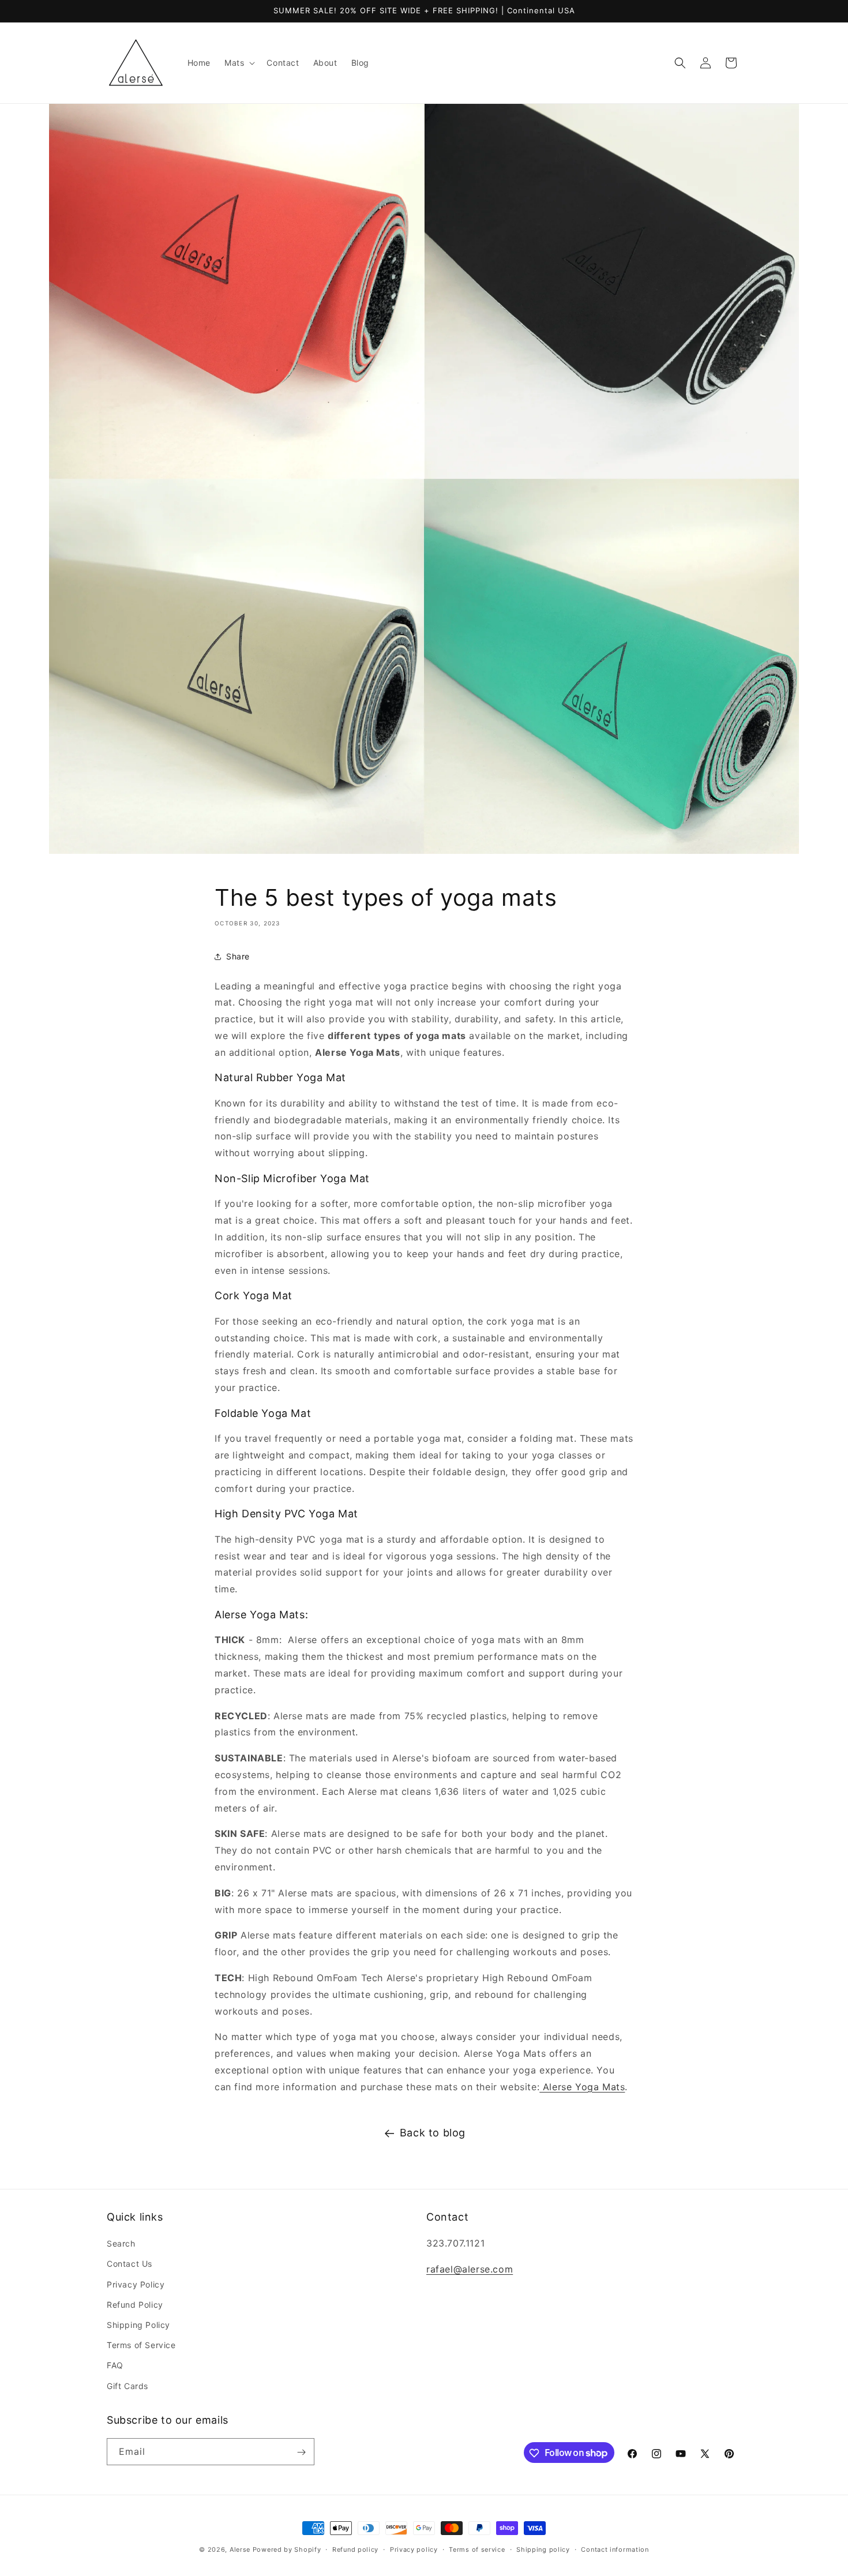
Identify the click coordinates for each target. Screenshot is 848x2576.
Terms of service (477, 2549)
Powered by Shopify (287, 2549)
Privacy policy (414, 2549)
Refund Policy (135, 2305)
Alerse (240, 2549)
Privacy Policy (136, 2284)
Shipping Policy (138, 2325)
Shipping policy (543, 2549)
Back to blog (433, 2133)
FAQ (115, 2366)
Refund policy (355, 2549)
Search (121, 2244)
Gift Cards (127, 2386)
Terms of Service (141, 2346)
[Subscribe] (301, 2452)
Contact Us (130, 2264)
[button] (239, 63)
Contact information (615, 2549)
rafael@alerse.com (470, 2270)
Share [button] (238, 956)
